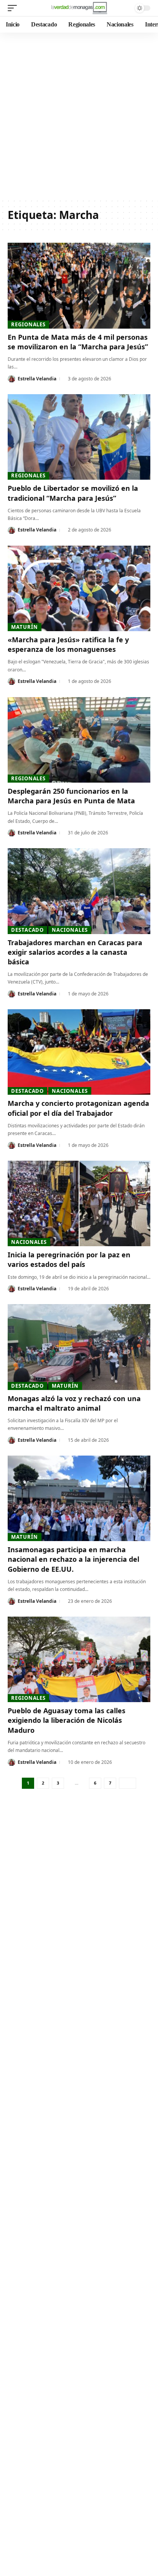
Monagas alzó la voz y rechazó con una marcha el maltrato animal (74, 1403)
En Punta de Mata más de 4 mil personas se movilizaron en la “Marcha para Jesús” (78, 342)
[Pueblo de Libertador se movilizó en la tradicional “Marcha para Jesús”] (79, 437)
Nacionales (70, 930)
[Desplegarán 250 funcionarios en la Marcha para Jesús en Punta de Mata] (79, 740)
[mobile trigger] (14, 8)
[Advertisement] (79, 115)
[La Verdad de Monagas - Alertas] (79, 8)
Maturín (24, 627)
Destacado (27, 930)
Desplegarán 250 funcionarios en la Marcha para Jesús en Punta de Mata (71, 796)
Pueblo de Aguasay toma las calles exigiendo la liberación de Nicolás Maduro (67, 1720)
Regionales (28, 324)
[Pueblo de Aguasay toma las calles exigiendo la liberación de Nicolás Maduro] (79, 1659)
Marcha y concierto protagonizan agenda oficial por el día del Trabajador (78, 1108)
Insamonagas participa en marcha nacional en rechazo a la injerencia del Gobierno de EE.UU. (73, 1559)
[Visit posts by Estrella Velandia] (12, 379)
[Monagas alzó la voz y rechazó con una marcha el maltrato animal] (79, 1347)
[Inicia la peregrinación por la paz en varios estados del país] (79, 1203)
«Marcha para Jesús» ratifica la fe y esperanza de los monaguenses (68, 644)
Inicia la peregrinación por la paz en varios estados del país (69, 1259)
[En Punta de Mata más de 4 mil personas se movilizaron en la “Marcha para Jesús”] (79, 285)
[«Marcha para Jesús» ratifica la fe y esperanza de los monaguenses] (79, 588)
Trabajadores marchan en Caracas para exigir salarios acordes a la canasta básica (75, 952)
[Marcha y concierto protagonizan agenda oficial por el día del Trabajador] (79, 1052)
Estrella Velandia (37, 379)
